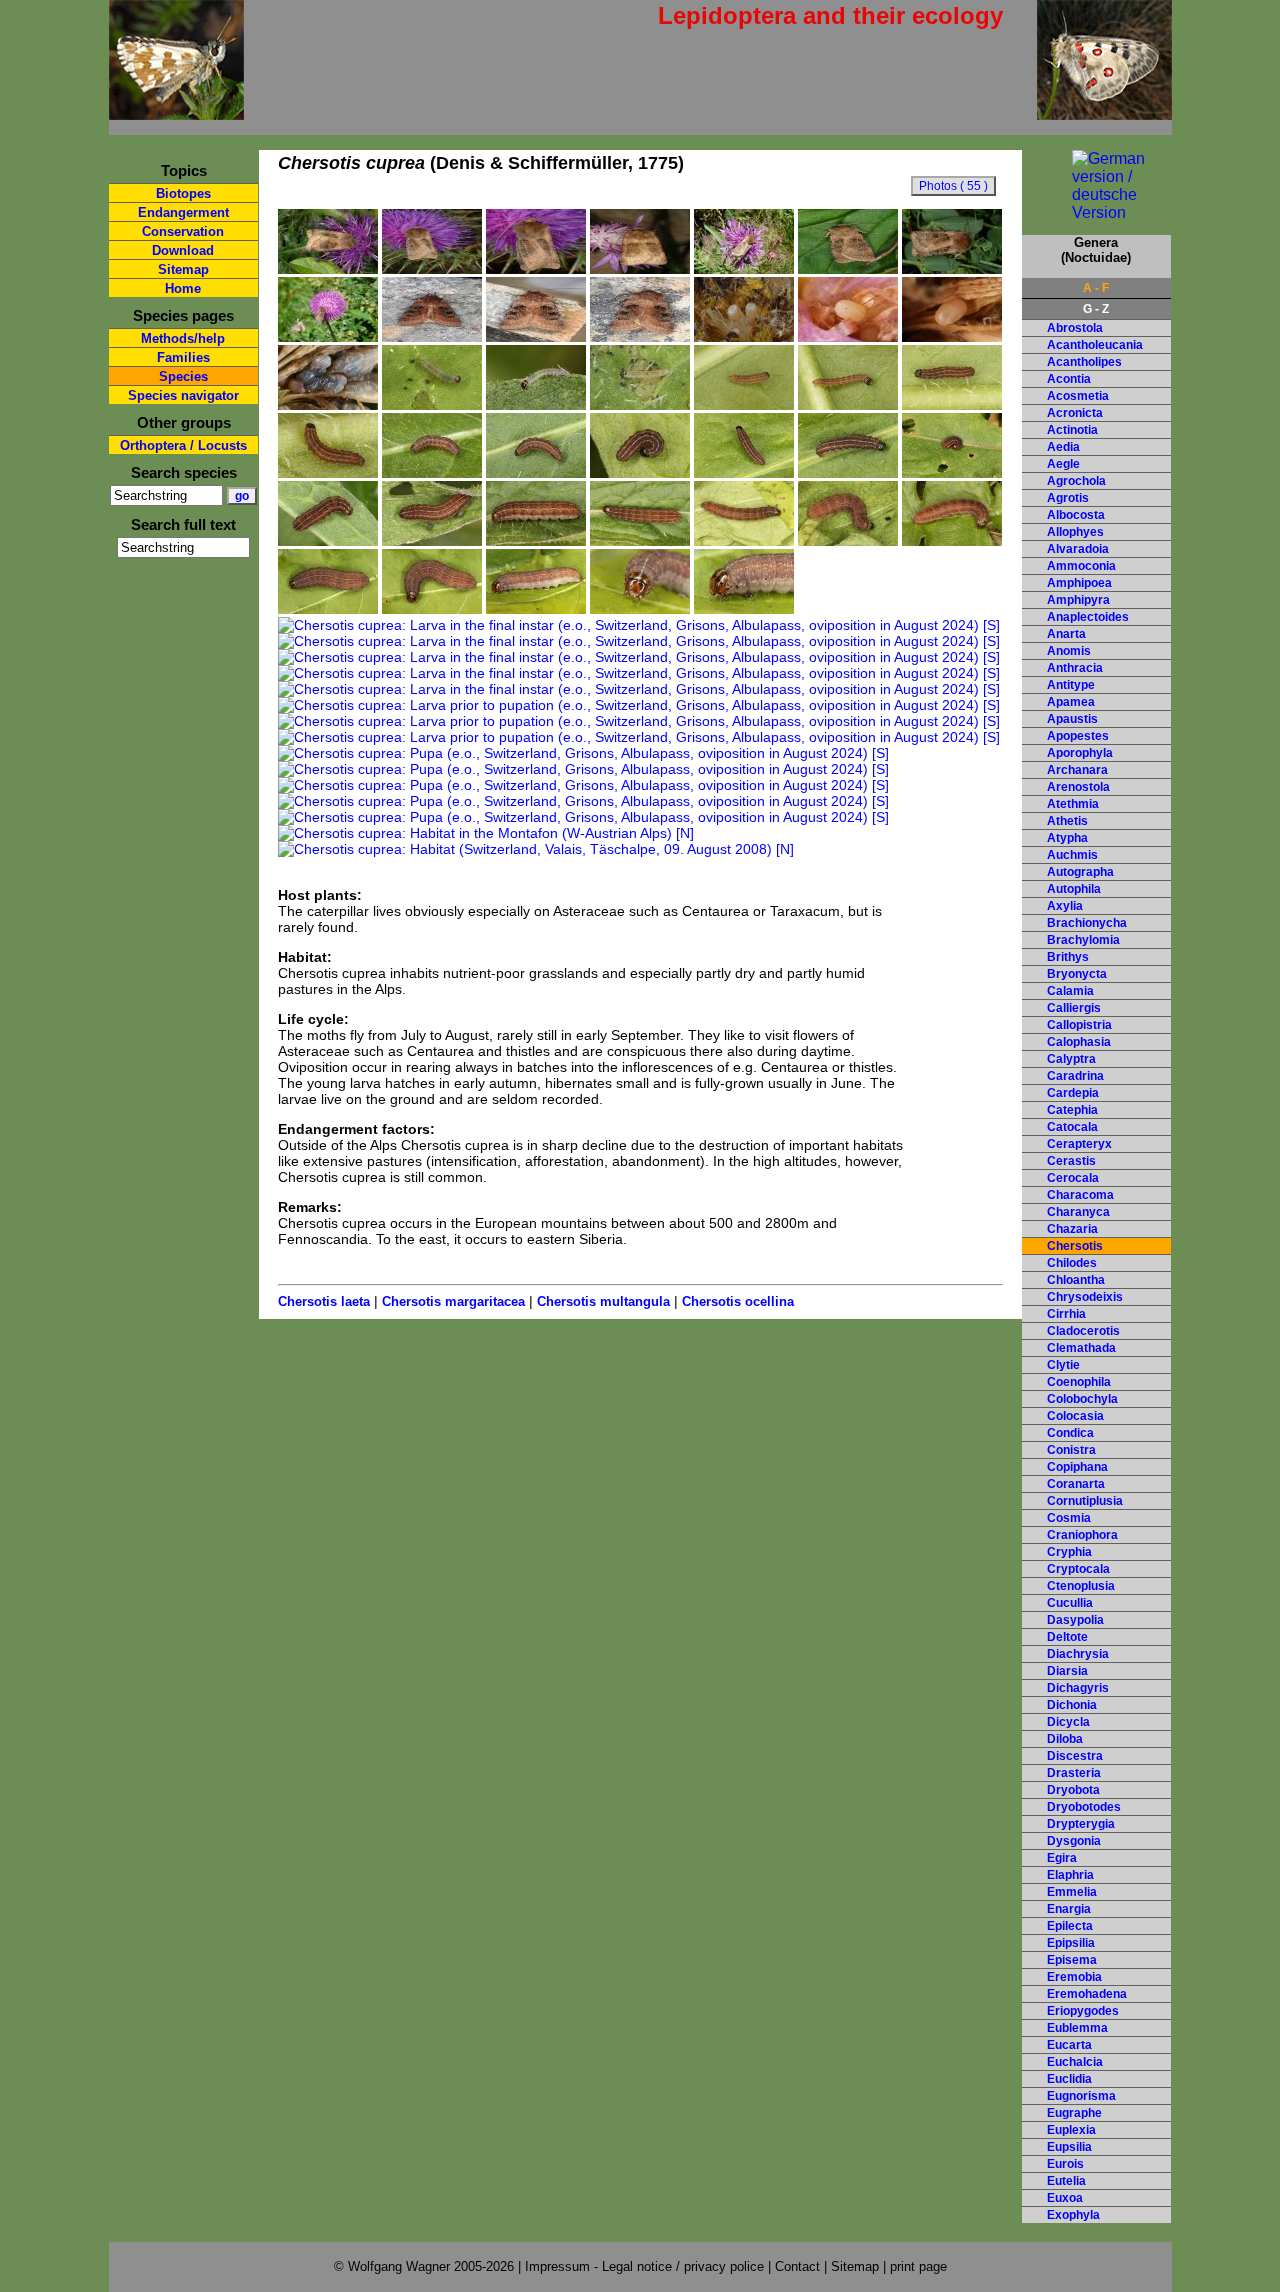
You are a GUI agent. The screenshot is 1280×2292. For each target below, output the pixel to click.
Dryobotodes (1084, 1807)
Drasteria (1074, 1773)
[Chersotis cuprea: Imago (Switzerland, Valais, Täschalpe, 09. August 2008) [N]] (744, 269)
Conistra (1071, 1450)
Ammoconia (1081, 566)
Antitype (1071, 685)
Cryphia (1069, 1552)
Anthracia (1075, 668)
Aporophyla (1080, 753)
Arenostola (1078, 787)
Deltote (1067, 1637)
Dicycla (1068, 1722)
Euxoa (1065, 2198)
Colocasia (1075, 1416)
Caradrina (1075, 1076)
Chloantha (1076, 1280)
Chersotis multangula (603, 1301)
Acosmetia (1078, 396)
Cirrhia (1066, 1314)
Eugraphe (1074, 2113)
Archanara (1077, 770)
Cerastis (1071, 1161)
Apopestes (1078, 736)
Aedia (1063, 447)
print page (918, 2266)
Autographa (1080, 872)
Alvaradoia (1078, 549)
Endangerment (183, 212)
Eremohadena (1087, 1994)
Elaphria (1070, 1875)
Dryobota (1073, 1790)
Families (183, 357)
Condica (1070, 1433)
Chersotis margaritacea (453, 1301)
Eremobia (1074, 1977)
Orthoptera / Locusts (183, 445)
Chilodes (1072, 1263)
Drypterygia (1081, 1824)
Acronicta (1075, 413)
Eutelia (1066, 2181)
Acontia (1069, 379)
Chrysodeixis (1085, 1297)
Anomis (1069, 651)
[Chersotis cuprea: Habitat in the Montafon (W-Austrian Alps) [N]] (486, 833)
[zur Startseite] (176, 111)
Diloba (1065, 1739)
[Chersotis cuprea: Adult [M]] (952, 269)
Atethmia (1073, 804)
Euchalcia (1075, 2062)
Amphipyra (1078, 600)
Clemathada (1081, 1348)
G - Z (1096, 309)
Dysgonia (1074, 1841)
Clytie (1063, 1365)
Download (183, 250)
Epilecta (1070, 1926)
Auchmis (1072, 855)
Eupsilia (1069, 2147)
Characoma (1080, 1195)
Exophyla (1073, 2215)
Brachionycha (1087, 923)
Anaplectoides (1088, 617)
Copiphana (1077, 1467)
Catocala (1072, 1127)
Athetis (1067, 821)
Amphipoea (1079, 583)
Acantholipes (1084, 362)
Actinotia (1072, 430)
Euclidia (1069, 2079)
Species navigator (183, 395)
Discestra (1075, 1756)
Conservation (183, 231)
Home (183, 288)
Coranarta (1076, 1484)
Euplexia (1071, 2130)
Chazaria (1072, 1229)
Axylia (1065, 906)
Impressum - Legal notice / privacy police (646, 2266)
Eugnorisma (1081, 2096)
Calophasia (1079, 1042)
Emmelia (1072, 1892)
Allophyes (1075, 532)
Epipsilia (1071, 1943)
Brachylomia (1083, 940)
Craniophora (1082, 1535)
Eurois (1065, 2164)
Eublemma (1077, 2028)
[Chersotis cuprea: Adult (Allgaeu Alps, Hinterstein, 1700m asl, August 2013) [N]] (328, 269)
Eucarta (1069, 2045)
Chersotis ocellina (738, 1301)
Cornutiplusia (1085, 1501)
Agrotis (1068, 498)
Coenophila (1079, 1382)
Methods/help (183, 338)
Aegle (1063, 464)
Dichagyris (1078, 1688)
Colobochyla (1082, 1399)
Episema (1072, 1960)
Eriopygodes (1083, 2011)
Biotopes (183, 193)
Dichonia (1072, 1705)
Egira (1062, 1858)
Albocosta (1076, 515)
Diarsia (1067, 1671)
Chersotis (1075, 1246)
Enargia (1069, 1909)
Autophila (1074, 889)
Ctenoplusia (1081, 1586)
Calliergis (1074, 1008)
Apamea (1071, 702)
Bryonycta (1077, 974)
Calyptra (1071, 1059)
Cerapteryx (1079, 1144)
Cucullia (1070, 1603)
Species (183, 376)
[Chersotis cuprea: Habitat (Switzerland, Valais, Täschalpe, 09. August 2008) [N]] (536, 849)
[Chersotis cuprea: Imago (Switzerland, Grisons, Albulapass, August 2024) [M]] (640, 269)
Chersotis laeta (324, 1301)
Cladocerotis (1083, 1331)
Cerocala (1073, 1178)
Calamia (1070, 991)
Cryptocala (1078, 1569)
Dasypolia (1075, 1620)
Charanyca (1078, 1212)
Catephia (1072, 1110)
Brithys (1068, 957)
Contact (797, 2266)
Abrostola (1075, 328)
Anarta (1066, 634)
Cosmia (1069, 1518)
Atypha (1067, 838)
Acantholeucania (1095, 345)
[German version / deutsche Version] (1096, 212)
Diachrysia (1078, 1654)
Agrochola (1076, 481)
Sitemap (183, 269)
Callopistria (1079, 1025)
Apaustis (1072, 719)
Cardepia (1073, 1093)
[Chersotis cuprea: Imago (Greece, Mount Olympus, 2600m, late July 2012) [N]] (432, 269)
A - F (1096, 288)
